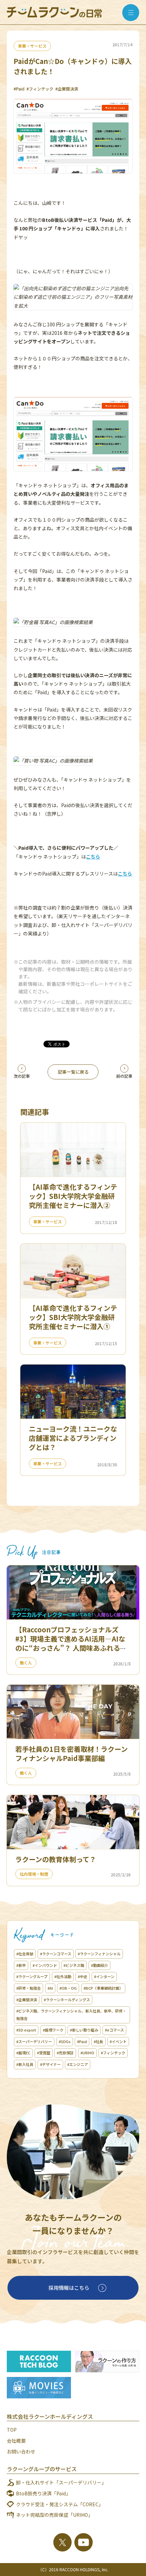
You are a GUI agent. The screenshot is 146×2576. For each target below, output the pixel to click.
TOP (12, 2430)
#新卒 (21, 1965)
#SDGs (65, 2041)
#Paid (19, 89)
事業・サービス (32, 46)
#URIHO (87, 2053)
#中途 (83, 1976)
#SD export (26, 2030)
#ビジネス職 (74, 1965)
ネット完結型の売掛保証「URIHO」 (54, 2515)
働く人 (26, 1662)
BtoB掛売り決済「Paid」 (43, 2493)
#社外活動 (63, 1976)
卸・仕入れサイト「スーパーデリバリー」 (61, 2482)
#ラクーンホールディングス (67, 2000)
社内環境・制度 (34, 1874)
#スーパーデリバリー (34, 2041)
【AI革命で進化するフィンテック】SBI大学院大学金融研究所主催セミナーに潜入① (73, 1317)
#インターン (104, 1976)
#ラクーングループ (32, 1976)
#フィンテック (40, 89)
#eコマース (114, 2030)
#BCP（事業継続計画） (103, 1988)
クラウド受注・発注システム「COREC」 (60, 2504)
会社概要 (16, 2441)
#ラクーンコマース (56, 1954)
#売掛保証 (65, 2053)
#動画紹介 (99, 1965)
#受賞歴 (44, 2053)
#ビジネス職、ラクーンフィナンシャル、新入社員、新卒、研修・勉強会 (71, 2015)
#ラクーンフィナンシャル (99, 1954)
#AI (50, 1988)
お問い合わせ (21, 2451)
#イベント (118, 2041)
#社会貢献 (25, 1954)
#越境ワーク (53, 2030)
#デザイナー (50, 2064)
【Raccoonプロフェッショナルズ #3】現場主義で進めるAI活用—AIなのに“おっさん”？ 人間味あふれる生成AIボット (71, 1643)
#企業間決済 (67, 89)
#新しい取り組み (84, 2030)
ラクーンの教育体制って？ (56, 1859)
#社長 (98, 2041)
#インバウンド (45, 1965)
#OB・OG (68, 1988)
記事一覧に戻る (73, 1072)
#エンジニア (78, 2064)
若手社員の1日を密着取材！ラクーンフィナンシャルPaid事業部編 (71, 1754)
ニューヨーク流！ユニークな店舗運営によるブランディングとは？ (73, 1438)
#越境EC (23, 2053)
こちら (93, 857)
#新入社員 (25, 2064)
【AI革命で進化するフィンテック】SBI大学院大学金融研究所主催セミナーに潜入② (73, 1196)
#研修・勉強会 (29, 1988)
